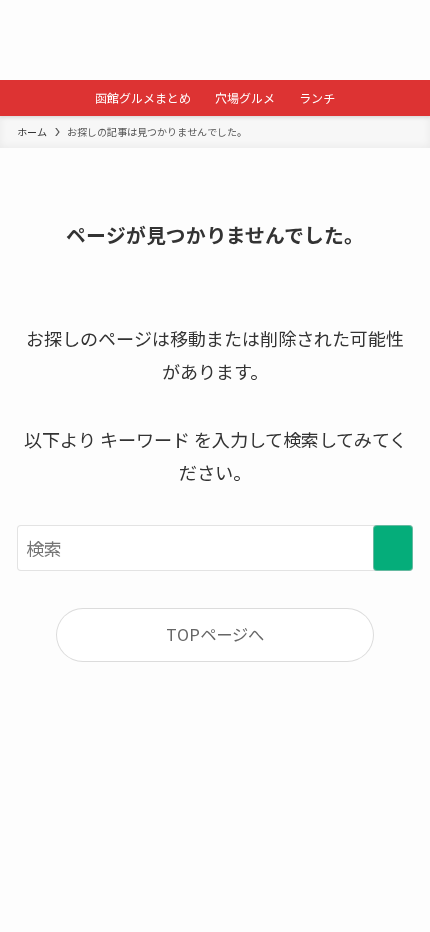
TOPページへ (215, 634)
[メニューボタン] (390, 40)
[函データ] (214, 40)
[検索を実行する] (393, 548)
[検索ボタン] (40, 40)
